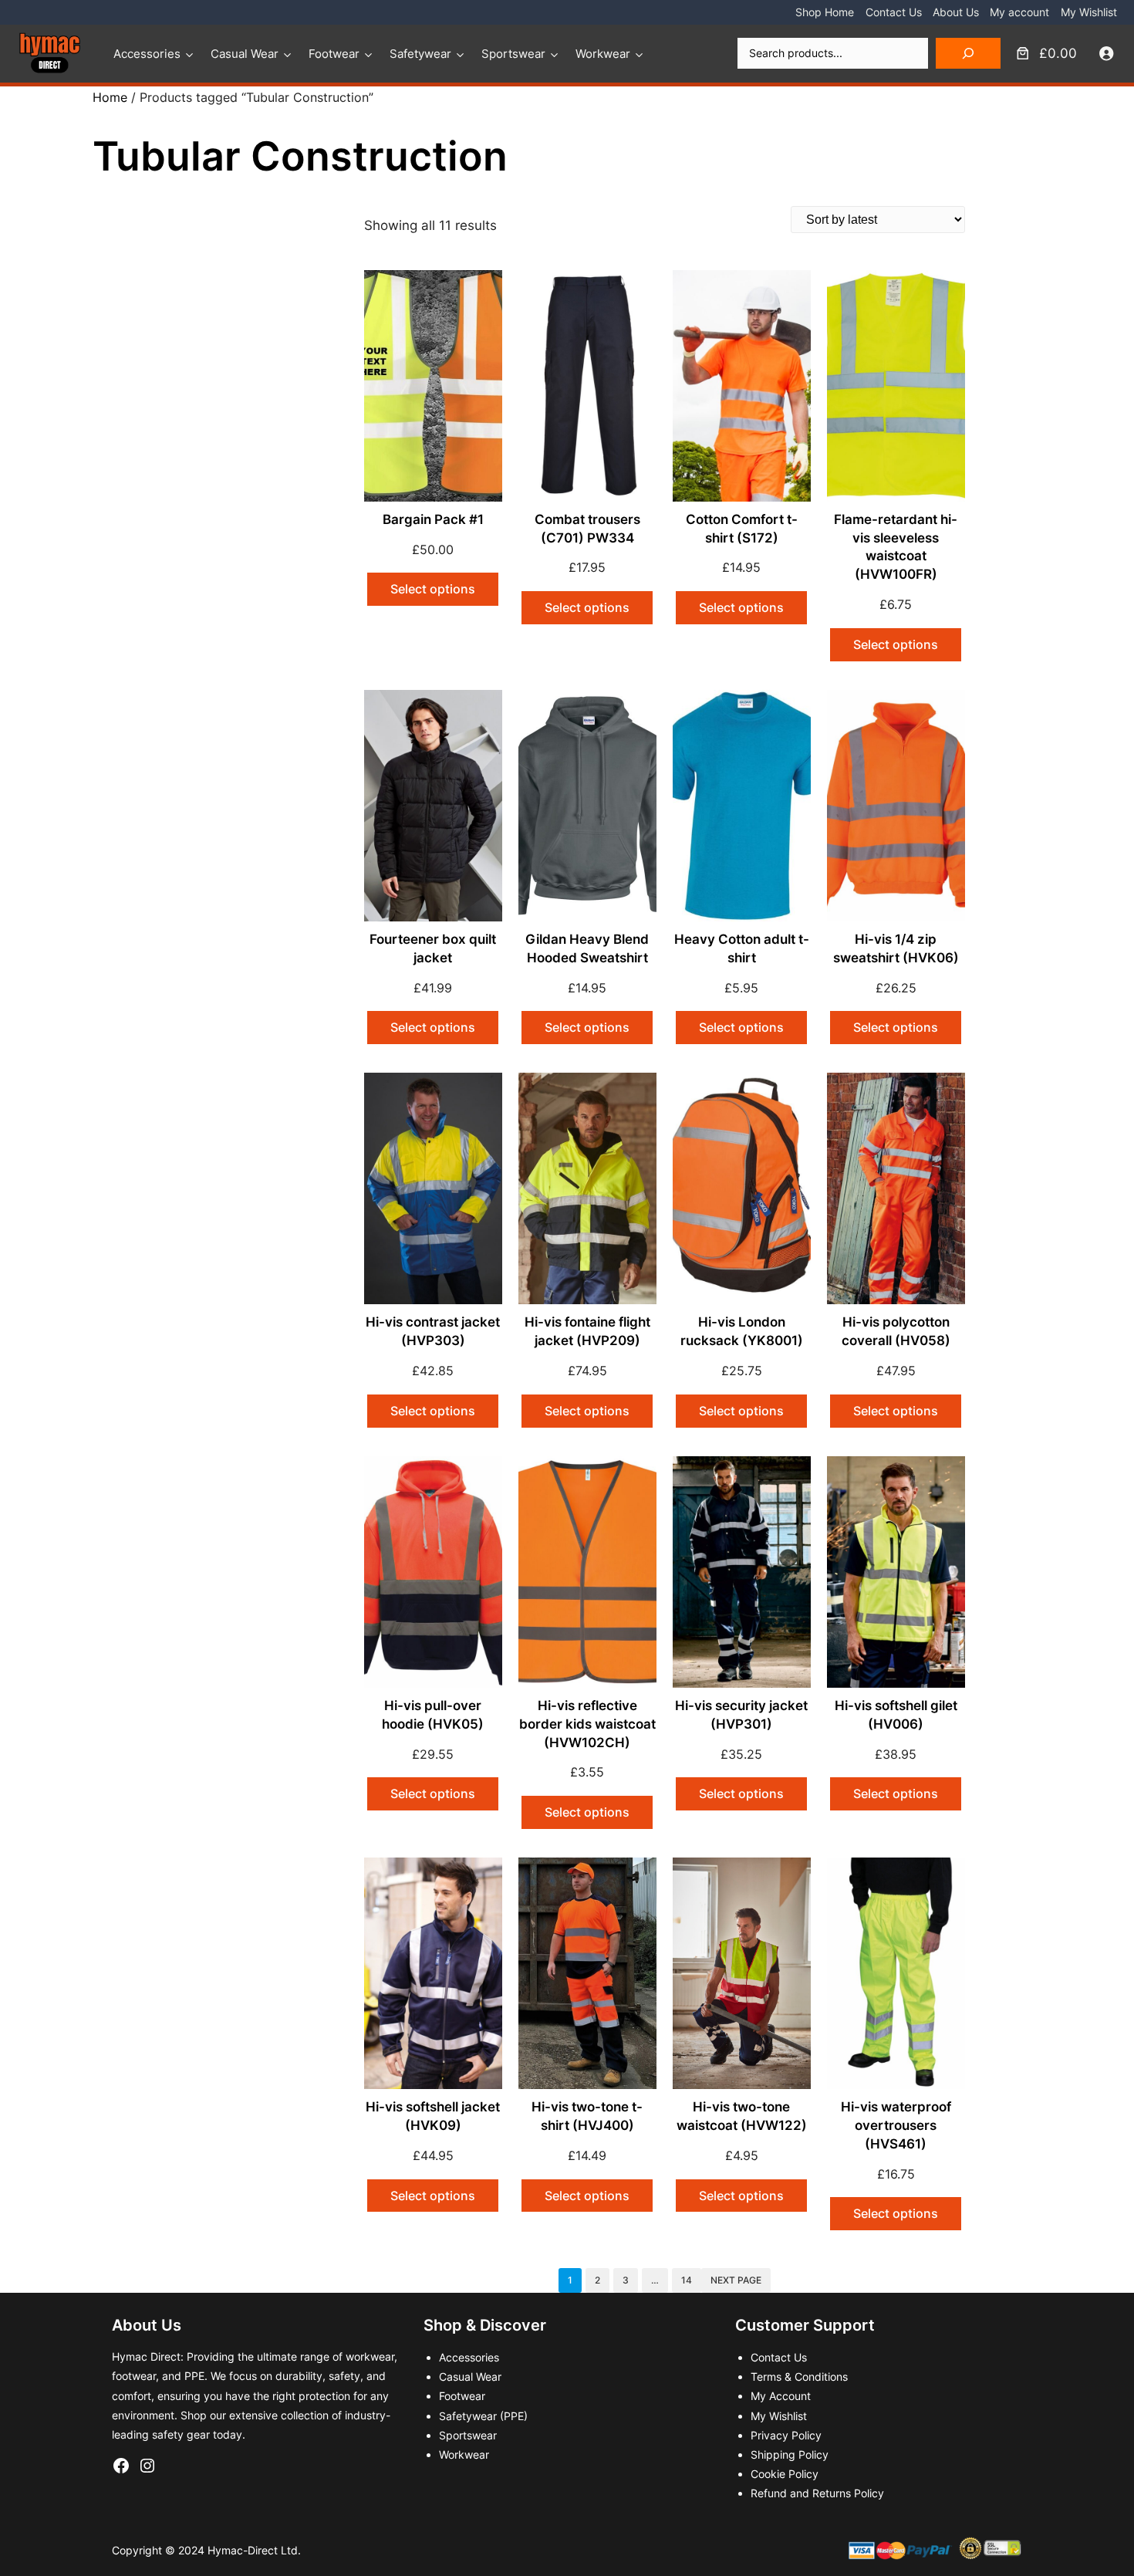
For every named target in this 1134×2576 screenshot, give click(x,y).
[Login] (1107, 54)
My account (1019, 12)
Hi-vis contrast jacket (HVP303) (433, 1331)
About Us (956, 12)
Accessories (147, 54)
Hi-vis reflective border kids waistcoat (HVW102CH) (587, 1724)
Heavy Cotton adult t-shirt (742, 948)
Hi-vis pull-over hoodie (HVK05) (433, 1715)
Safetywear (420, 54)
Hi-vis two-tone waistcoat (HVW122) (742, 2116)
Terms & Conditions (799, 2377)
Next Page (736, 2280)
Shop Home (825, 12)
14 (687, 2280)
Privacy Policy (786, 2435)
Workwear (603, 54)
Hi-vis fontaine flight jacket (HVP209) (587, 1331)
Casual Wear (245, 54)
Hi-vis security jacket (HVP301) (741, 1715)
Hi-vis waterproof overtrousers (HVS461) (896, 2125)
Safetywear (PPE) (483, 2416)
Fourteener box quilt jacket (433, 948)
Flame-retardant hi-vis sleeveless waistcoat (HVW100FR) (896, 547)
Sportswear (513, 54)
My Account (781, 2396)
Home (110, 97)
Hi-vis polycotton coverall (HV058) (896, 1331)
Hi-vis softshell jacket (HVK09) (433, 2116)
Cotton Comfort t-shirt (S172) (742, 529)
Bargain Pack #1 (433, 519)
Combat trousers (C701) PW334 (587, 529)
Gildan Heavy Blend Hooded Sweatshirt (587, 948)
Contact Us (894, 12)
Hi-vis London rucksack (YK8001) (742, 1331)
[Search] (968, 53)
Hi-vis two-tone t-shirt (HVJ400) (587, 2116)
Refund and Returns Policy (817, 2493)
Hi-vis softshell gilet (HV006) (896, 1715)
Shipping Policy (790, 2454)
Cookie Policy (785, 2474)
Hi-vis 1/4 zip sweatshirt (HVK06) (896, 948)
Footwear (334, 54)
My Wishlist (1089, 12)
